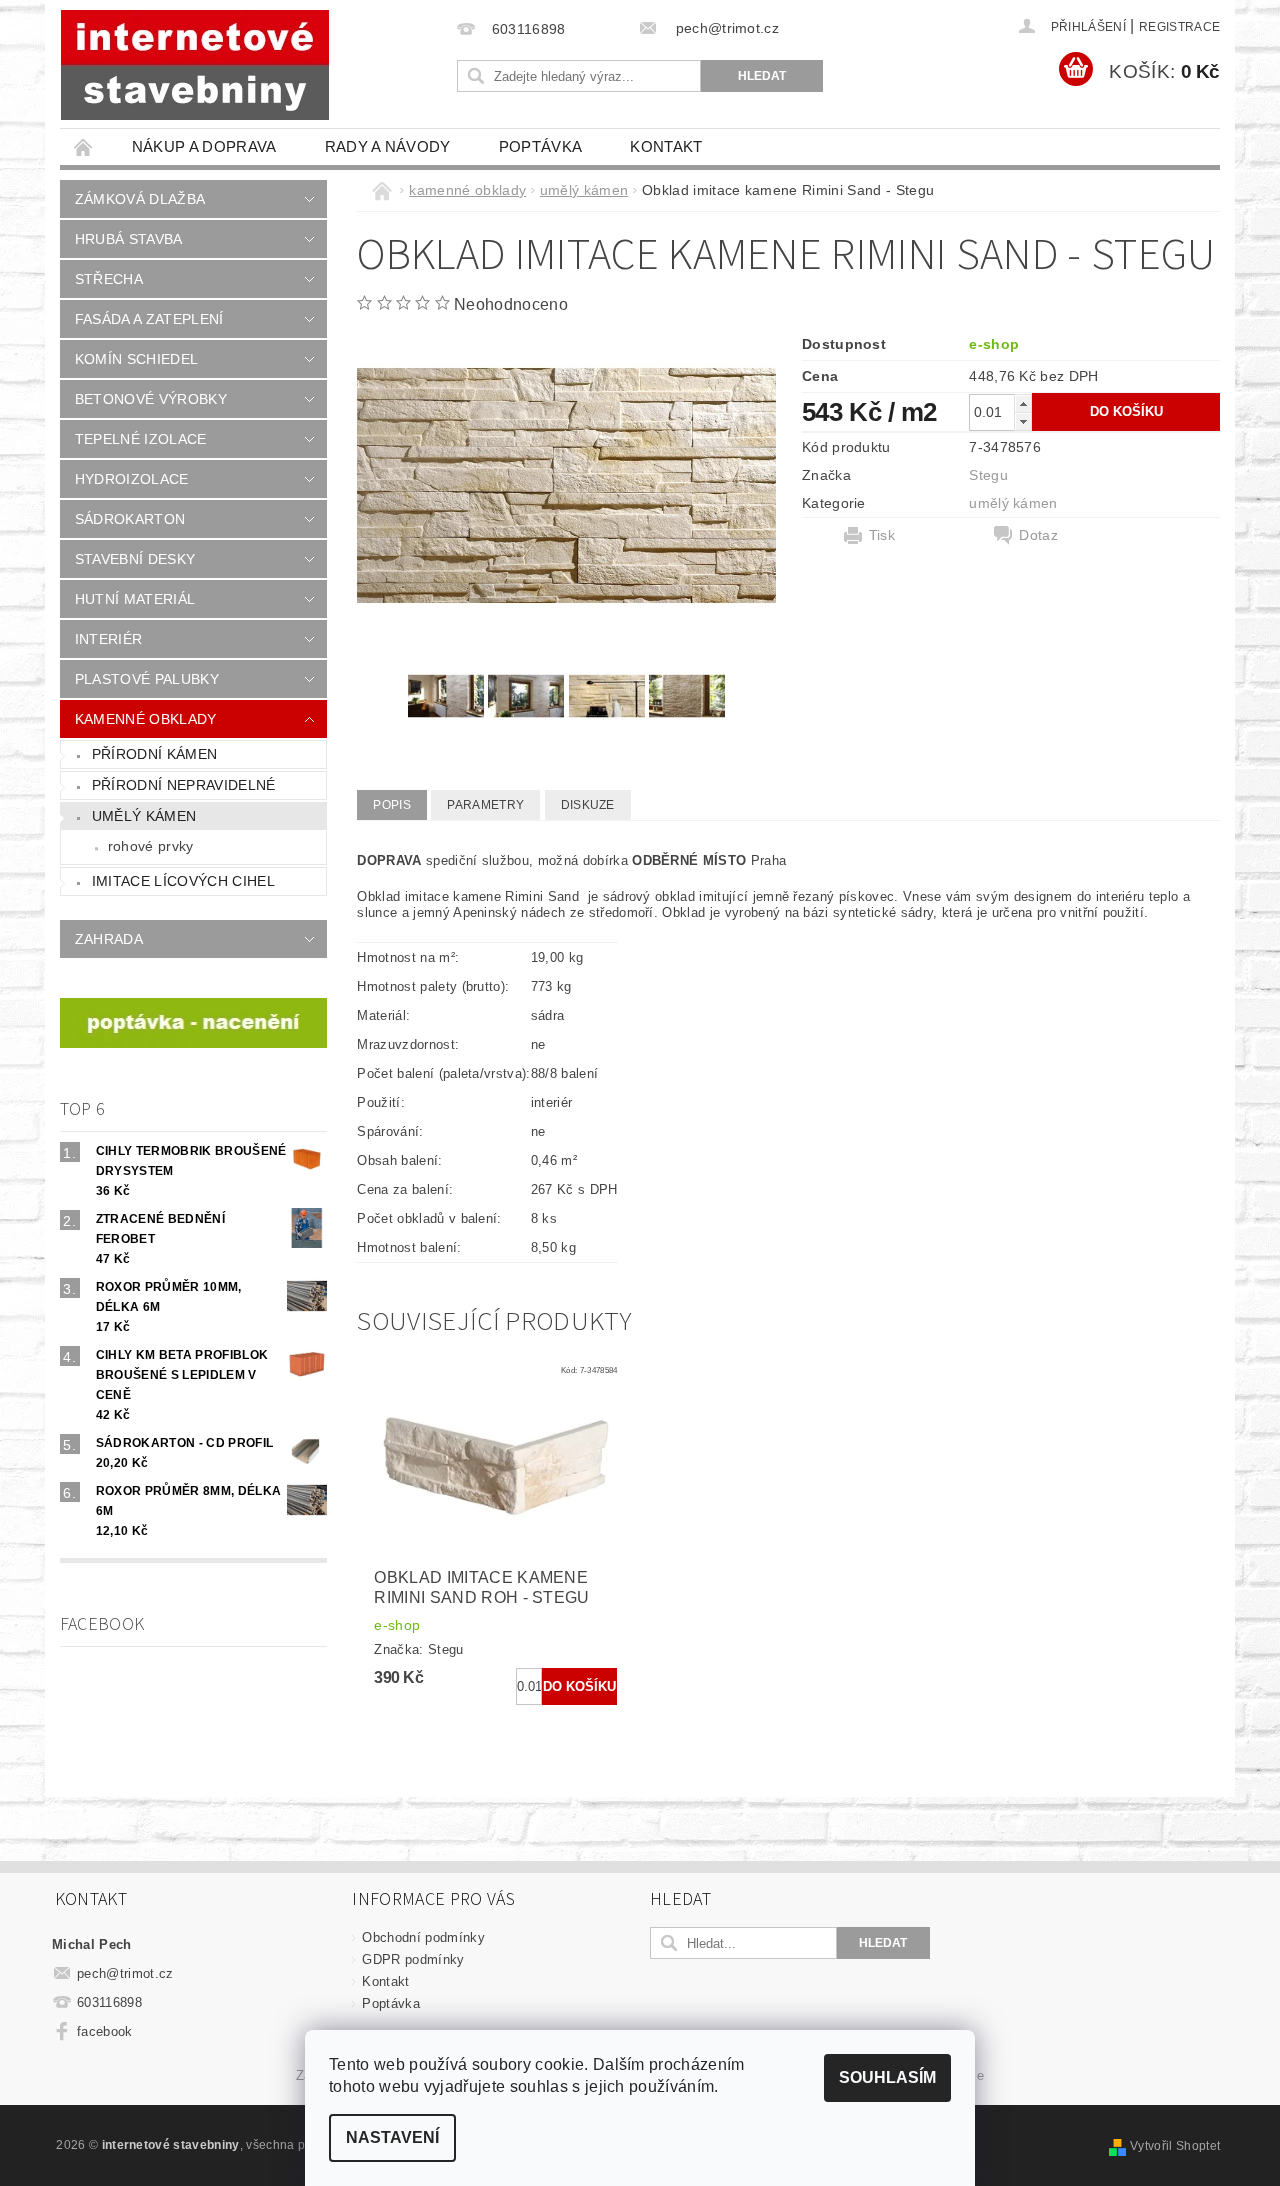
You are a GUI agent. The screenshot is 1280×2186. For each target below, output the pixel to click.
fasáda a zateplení (149, 319)
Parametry (485, 805)
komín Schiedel (136, 359)
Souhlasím (887, 2077)
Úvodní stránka (84, 146)
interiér (109, 639)
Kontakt (666, 146)
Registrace (1179, 27)
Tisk (882, 535)
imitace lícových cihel (183, 881)
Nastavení (392, 2137)
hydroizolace (132, 479)
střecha (109, 279)
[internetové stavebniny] (195, 65)
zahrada (109, 939)
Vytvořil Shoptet (1175, 2146)
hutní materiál (135, 599)
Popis (392, 805)
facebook (105, 2031)
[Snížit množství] (1023, 421)
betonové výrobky (151, 399)
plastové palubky (147, 679)
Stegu (988, 475)
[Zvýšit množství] (1023, 403)
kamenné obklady (146, 719)
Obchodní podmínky (423, 1937)
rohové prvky (151, 846)
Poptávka (541, 146)
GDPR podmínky (413, 1959)
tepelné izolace (141, 439)
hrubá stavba (129, 239)
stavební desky (135, 559)
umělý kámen (144, 816)
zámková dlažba (140, 199)
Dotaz (1038, 535)
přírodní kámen (154, 754)
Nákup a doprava (204, 146)
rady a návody (388, 146)
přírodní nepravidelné (184, 785)
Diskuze (588, 805)
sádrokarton (130, 519)
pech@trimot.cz (125, 1973)
